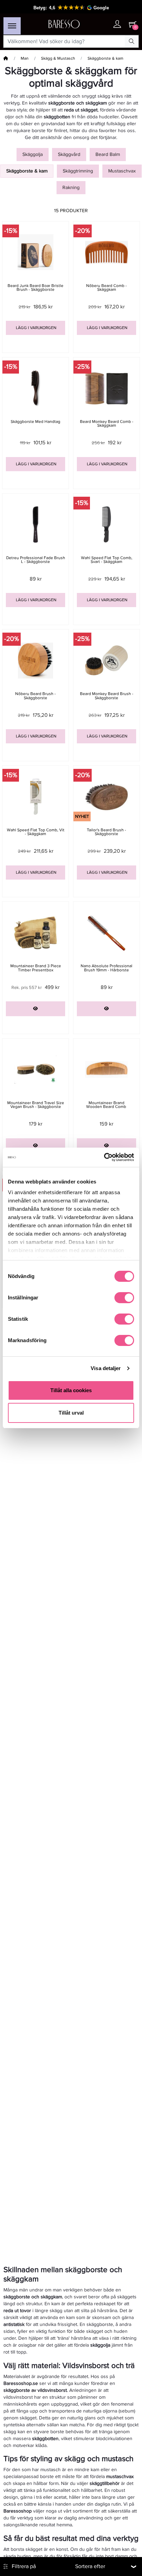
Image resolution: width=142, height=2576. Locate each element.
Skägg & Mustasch (58, 58)
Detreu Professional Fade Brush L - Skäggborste (36, 560)
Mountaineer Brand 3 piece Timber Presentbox (36, 968)
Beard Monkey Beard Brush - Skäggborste (107, 696)
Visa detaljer (106, 1368)
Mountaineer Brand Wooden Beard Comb (107, 1105)
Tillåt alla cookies (71, 1390)
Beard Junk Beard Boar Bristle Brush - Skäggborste (35, 288)
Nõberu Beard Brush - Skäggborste (35, 696)
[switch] (124, 1298)
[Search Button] (132, 41)
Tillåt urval (71, 1413)
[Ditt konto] (117, 25)
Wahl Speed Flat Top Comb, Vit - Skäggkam (36, 832)
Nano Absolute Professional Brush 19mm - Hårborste (106, 968)
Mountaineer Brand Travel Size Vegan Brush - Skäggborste (36, 1105)
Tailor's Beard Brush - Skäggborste (106, 832)
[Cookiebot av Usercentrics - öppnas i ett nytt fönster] (104, 1157)
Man (25, 58)
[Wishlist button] (103, 24)
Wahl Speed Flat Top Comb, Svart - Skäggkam (107, 560)
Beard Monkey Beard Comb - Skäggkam (107, 424)
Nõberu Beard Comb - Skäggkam (106, 288)
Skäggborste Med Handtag (35, 422)
